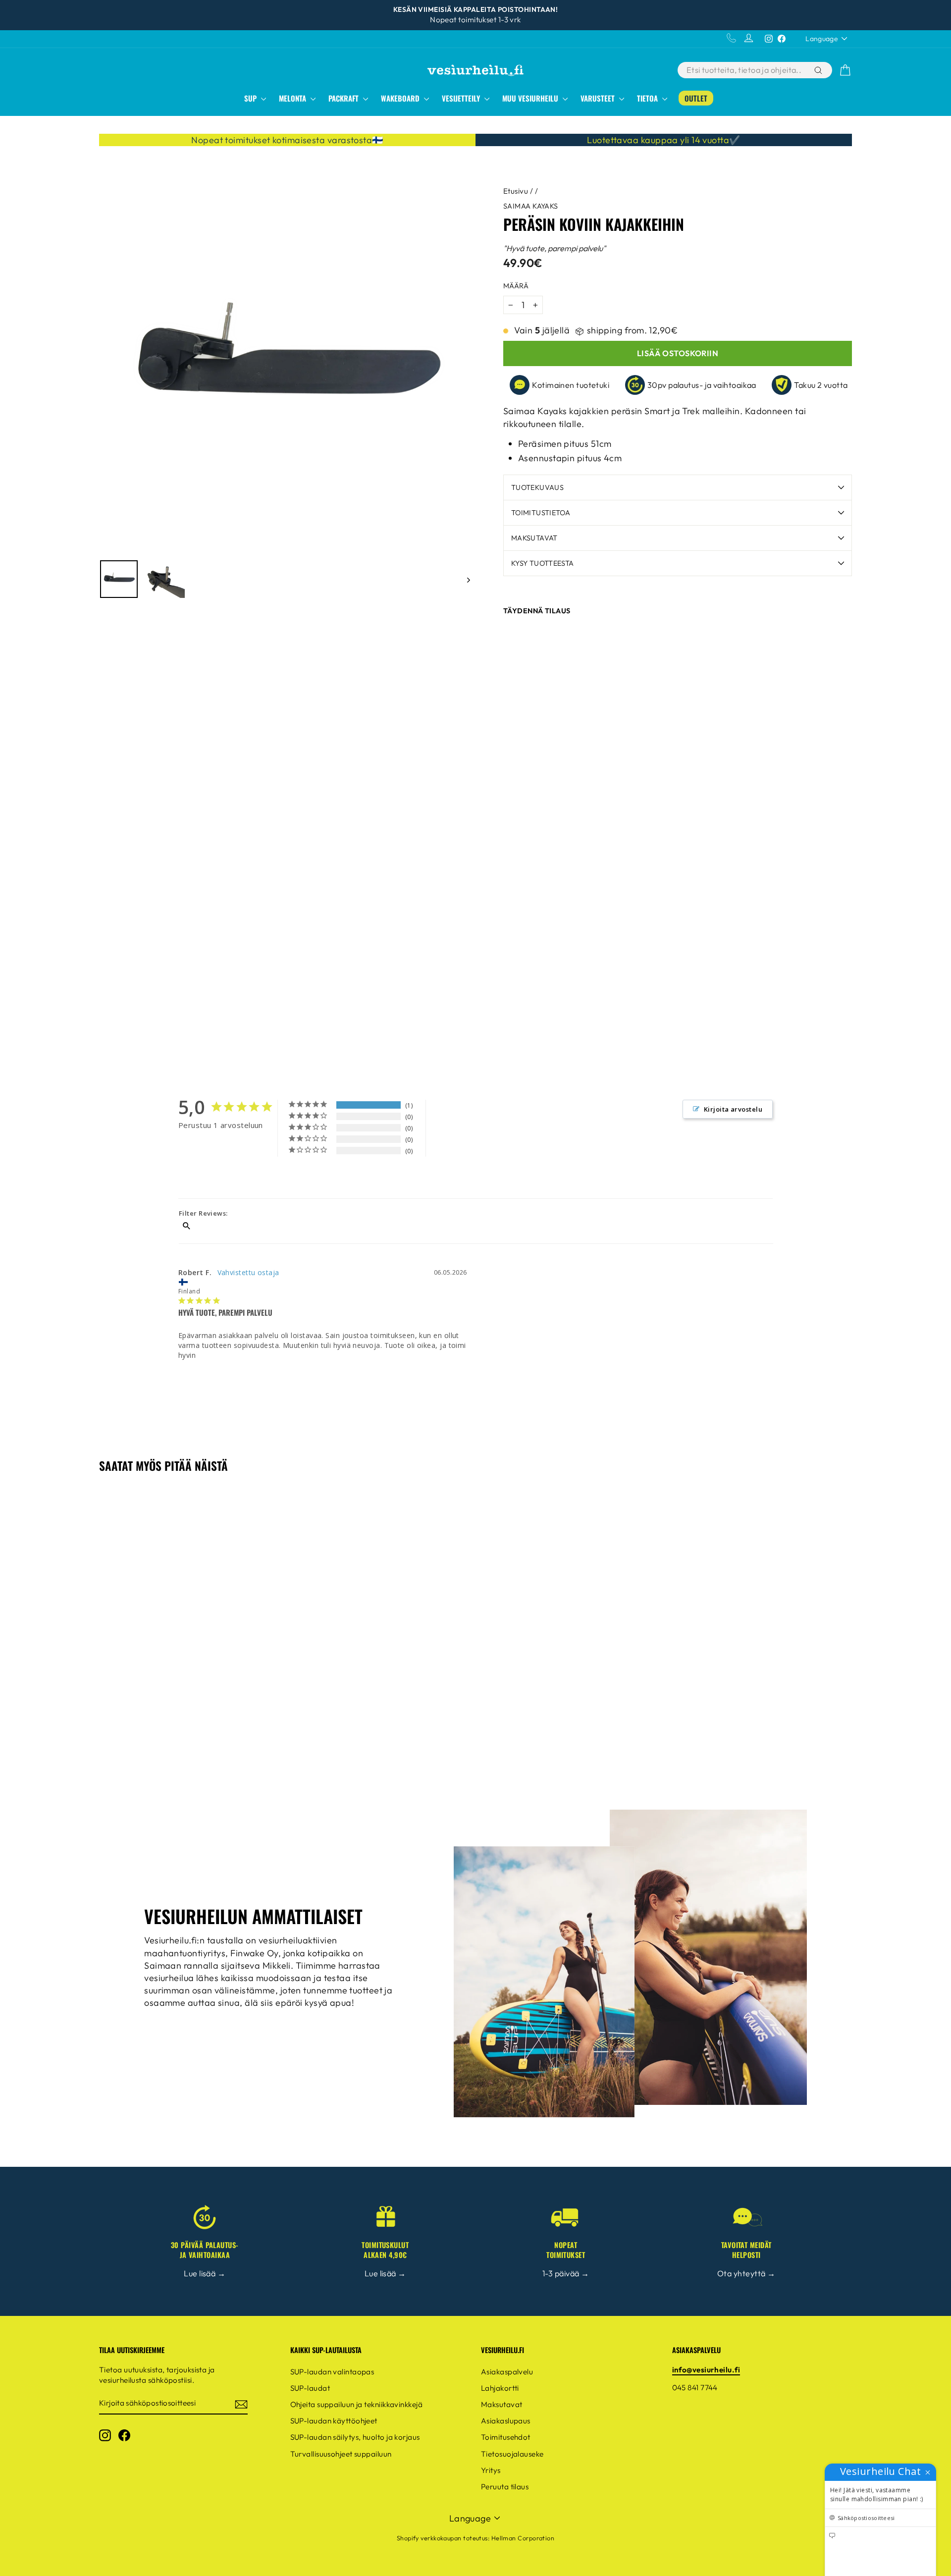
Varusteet (599, 98)
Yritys (491, 2470)
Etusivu (516, 191)
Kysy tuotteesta (542, 563)
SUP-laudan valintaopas (332, 2372)
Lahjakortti (500, 2388)
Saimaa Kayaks (531, 206)
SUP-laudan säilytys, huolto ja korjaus (355, 2437)
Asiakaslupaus (506, 2421)
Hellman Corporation (523, 2538)
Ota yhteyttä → (746, 2273)
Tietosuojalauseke (512, 2454)
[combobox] (745, 70)
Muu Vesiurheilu (531, 98)
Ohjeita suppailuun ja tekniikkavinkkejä (357, 2404)
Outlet (696, 98)
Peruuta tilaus (505, 2487)
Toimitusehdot (506, 2437)
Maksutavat (534, 538)
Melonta (293, 98)
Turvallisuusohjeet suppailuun (341, 2454)
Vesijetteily (462, 98)
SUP (251, 98)
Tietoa (648, 98)
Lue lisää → (205, 2273)
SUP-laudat (310, 2388)
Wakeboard (401, 98)
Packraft (344, 98)
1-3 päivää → (566, 2273)
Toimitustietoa (541, 513)
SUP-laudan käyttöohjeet (334, 2421)
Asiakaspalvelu (507, 2372)
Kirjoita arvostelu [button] (733, 1109)
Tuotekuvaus (537, 487)
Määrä (516, 286)
